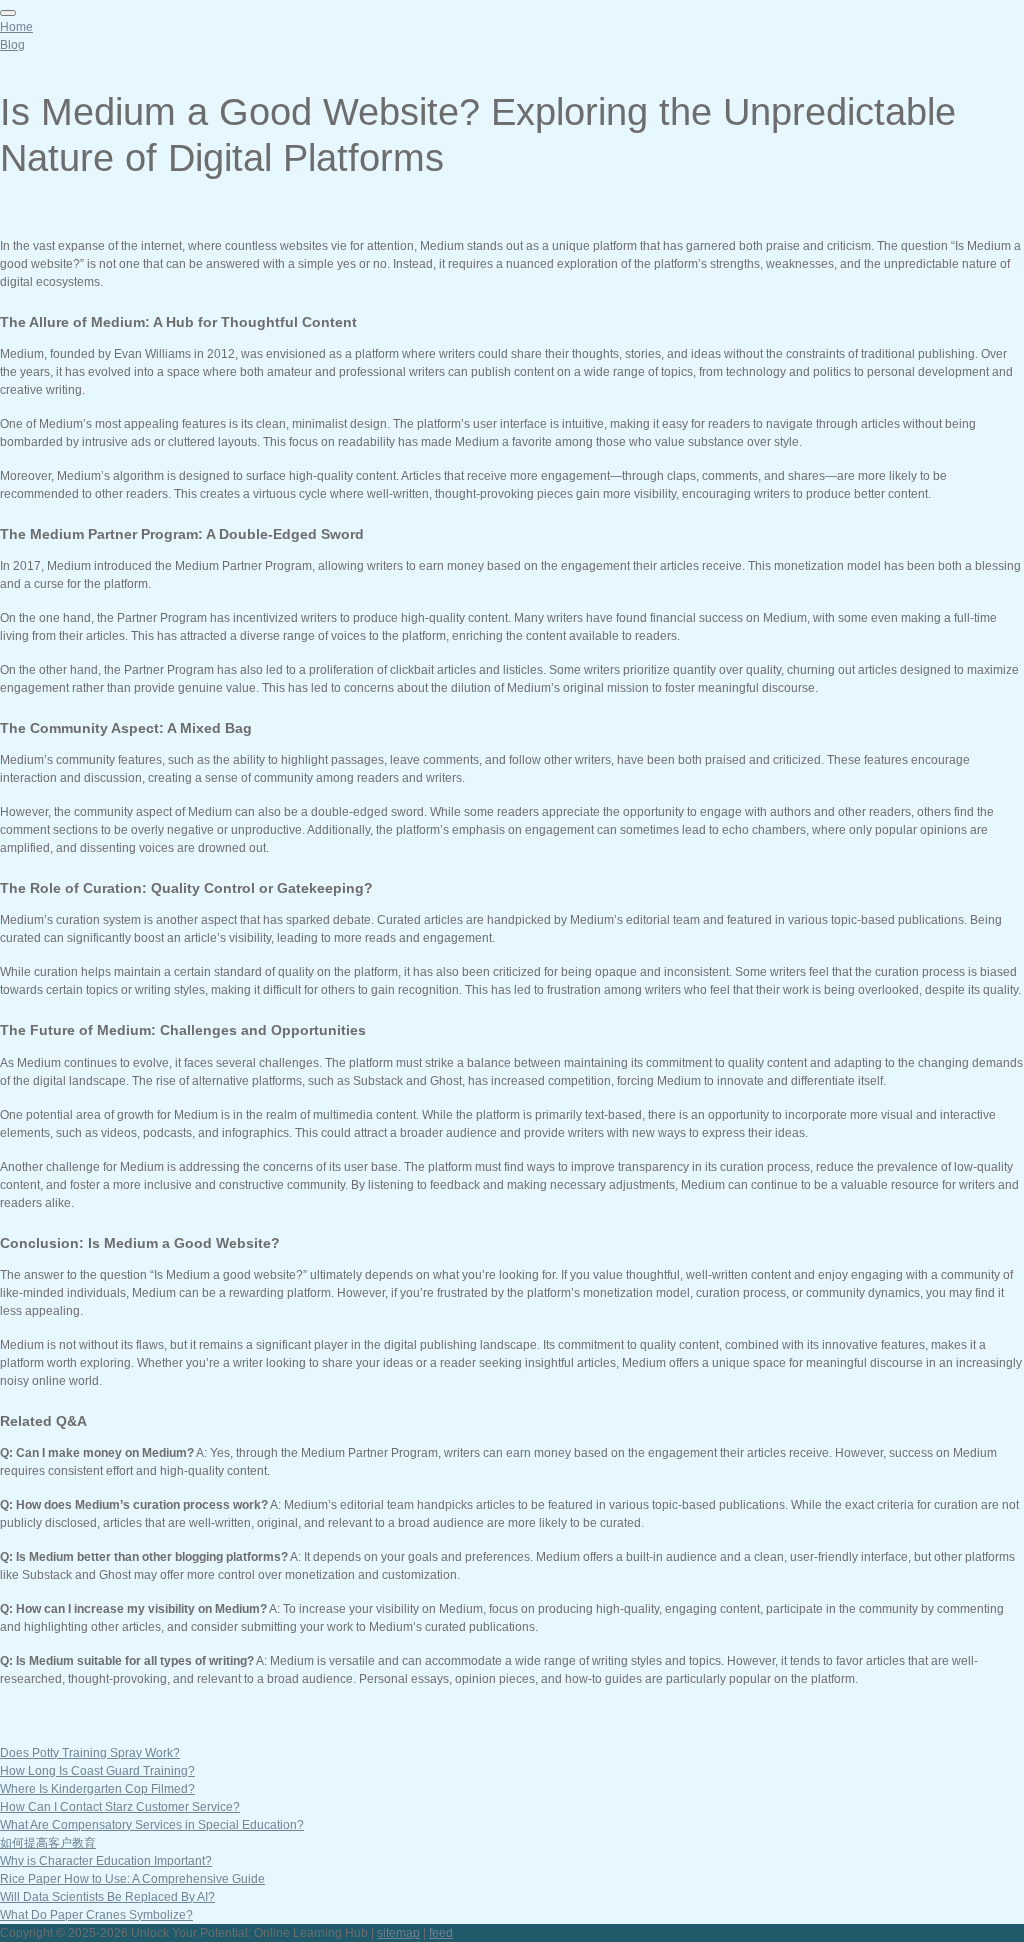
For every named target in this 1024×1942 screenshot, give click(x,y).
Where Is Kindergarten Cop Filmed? (97, 1789)
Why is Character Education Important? (106, 1861)
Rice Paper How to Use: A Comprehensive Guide (132, 1879)
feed (441, 1933)
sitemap (398, 1933)
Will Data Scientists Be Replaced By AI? (107, 1897)
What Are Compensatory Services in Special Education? (152, 1825)
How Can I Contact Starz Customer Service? (120, 1807)
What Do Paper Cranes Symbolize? (96, 1915)
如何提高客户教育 (48, 1843)
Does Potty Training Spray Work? (90, 1753)
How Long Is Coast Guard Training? (97, 1771)
